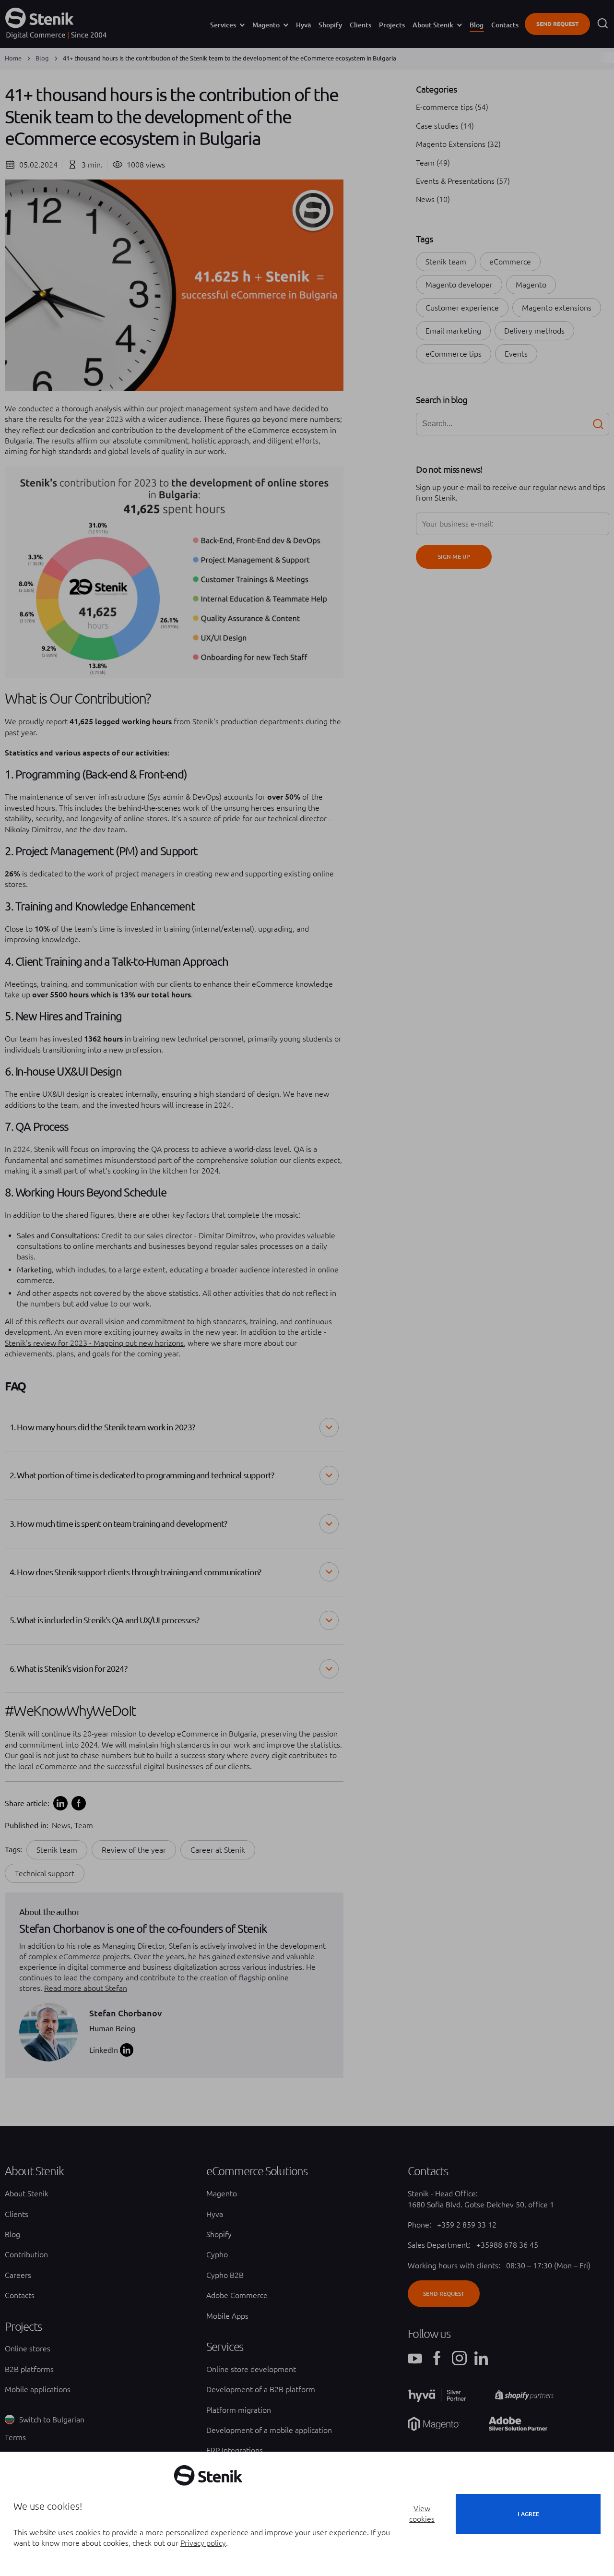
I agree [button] (528, 2514)
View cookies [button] (422, 2514)
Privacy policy (203, 2543)
